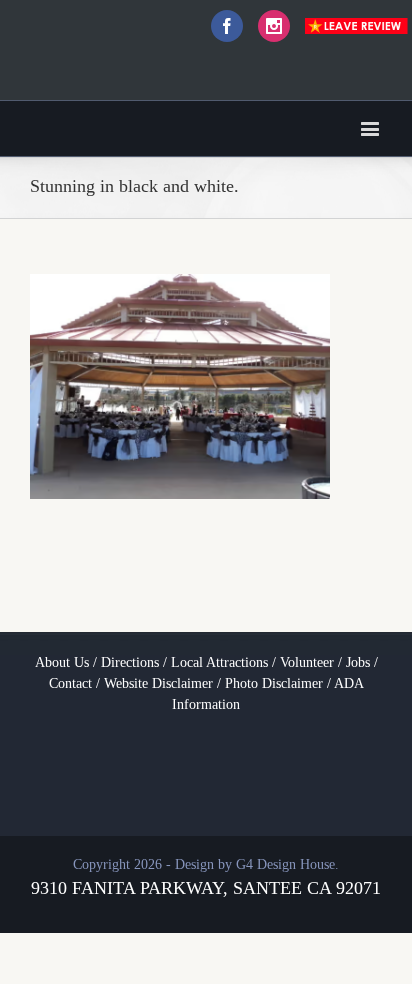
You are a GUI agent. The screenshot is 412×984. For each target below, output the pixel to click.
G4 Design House (285, 864)
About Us (62, 662)
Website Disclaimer (158, 683)
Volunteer (307, 662)
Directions (130, 662)
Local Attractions (219, 662)
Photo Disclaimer (274, 683)
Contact (70, 683)
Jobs (358, 662)
